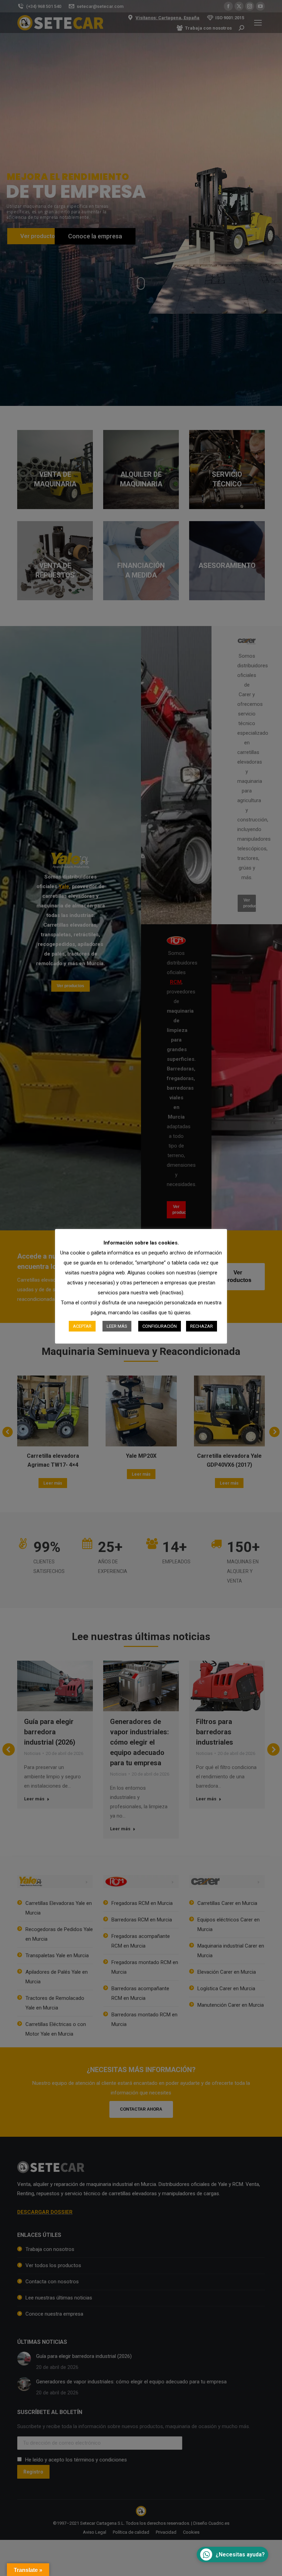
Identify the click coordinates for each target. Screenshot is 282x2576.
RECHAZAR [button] (202, 1326)
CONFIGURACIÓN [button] (160, 1326)
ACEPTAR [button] (82, 1326)
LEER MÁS (117, 1326)
